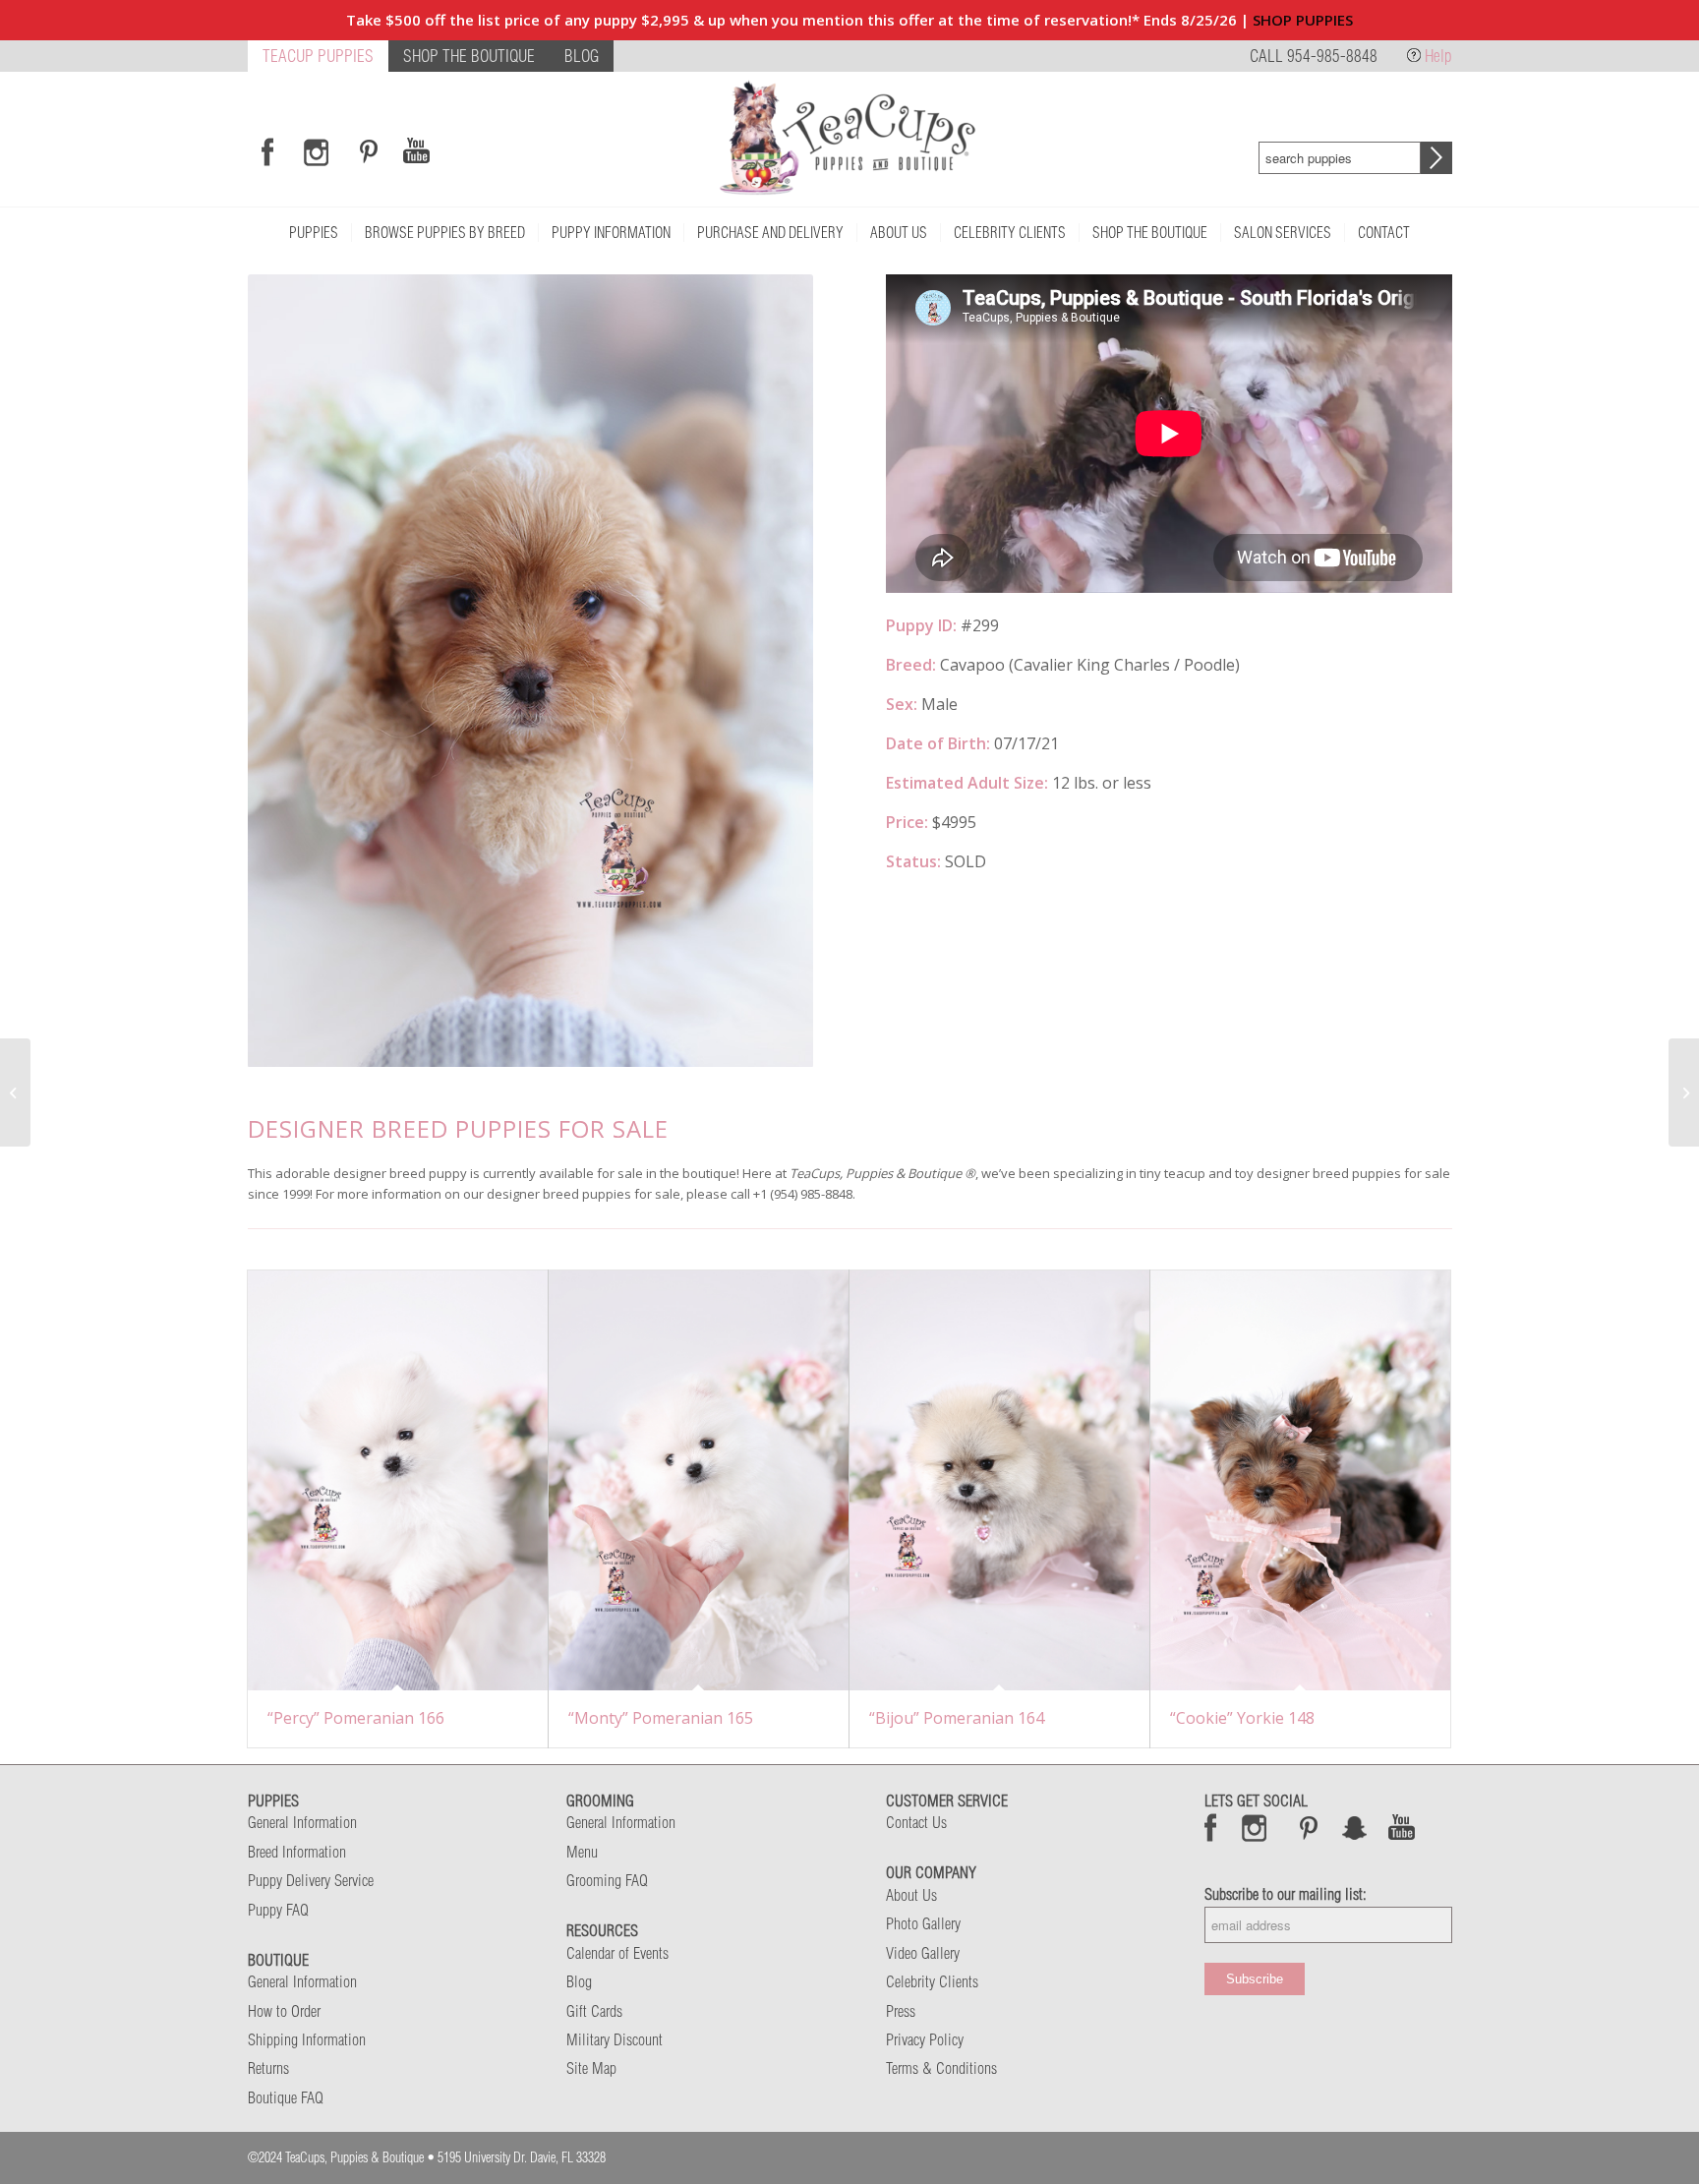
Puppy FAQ (278, 1910)
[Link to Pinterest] (366, 151)
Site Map (591, 2068)
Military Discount (615, 2039)
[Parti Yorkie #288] (15, 1092)
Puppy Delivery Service (311, 1880)
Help (1438, 56)
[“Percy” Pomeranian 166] (398, 1481)
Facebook (1211, 1827)
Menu (582, 1852)
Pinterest (1309, 1827)
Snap (1355, 1827)
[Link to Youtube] (416, 151)
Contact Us (916, 1822)
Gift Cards (594, 2011)
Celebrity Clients (932, 1981)
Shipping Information (307, 2039)
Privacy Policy (925, 2039)
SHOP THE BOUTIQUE (469, 56)
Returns (268, 2068)
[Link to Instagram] (316, 151)
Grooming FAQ (607, 1880)
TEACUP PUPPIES (318, 56)
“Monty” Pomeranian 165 (661, 1718)
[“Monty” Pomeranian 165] (699, 1481)
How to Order (284, 2011)
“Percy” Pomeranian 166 (356, 1718)
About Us (911, 1895)
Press (901, 2011)
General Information (302, 1822)
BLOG (582, 56)
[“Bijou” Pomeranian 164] (999, 1481)
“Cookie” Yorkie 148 (1242, 1718)
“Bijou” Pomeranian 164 (957, 1718)
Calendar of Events (617, 1953)
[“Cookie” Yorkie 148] (1300, 1481)
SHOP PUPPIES (1303, 20)
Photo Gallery (923, 1923)
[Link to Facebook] (267, 151)
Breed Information (297, 1852)
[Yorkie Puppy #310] (1684, 1092)
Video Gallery (923, 1953)
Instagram (1255, 1827)
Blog (579, 1981)
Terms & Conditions (941, 2068)
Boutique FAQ (286, 2097)
